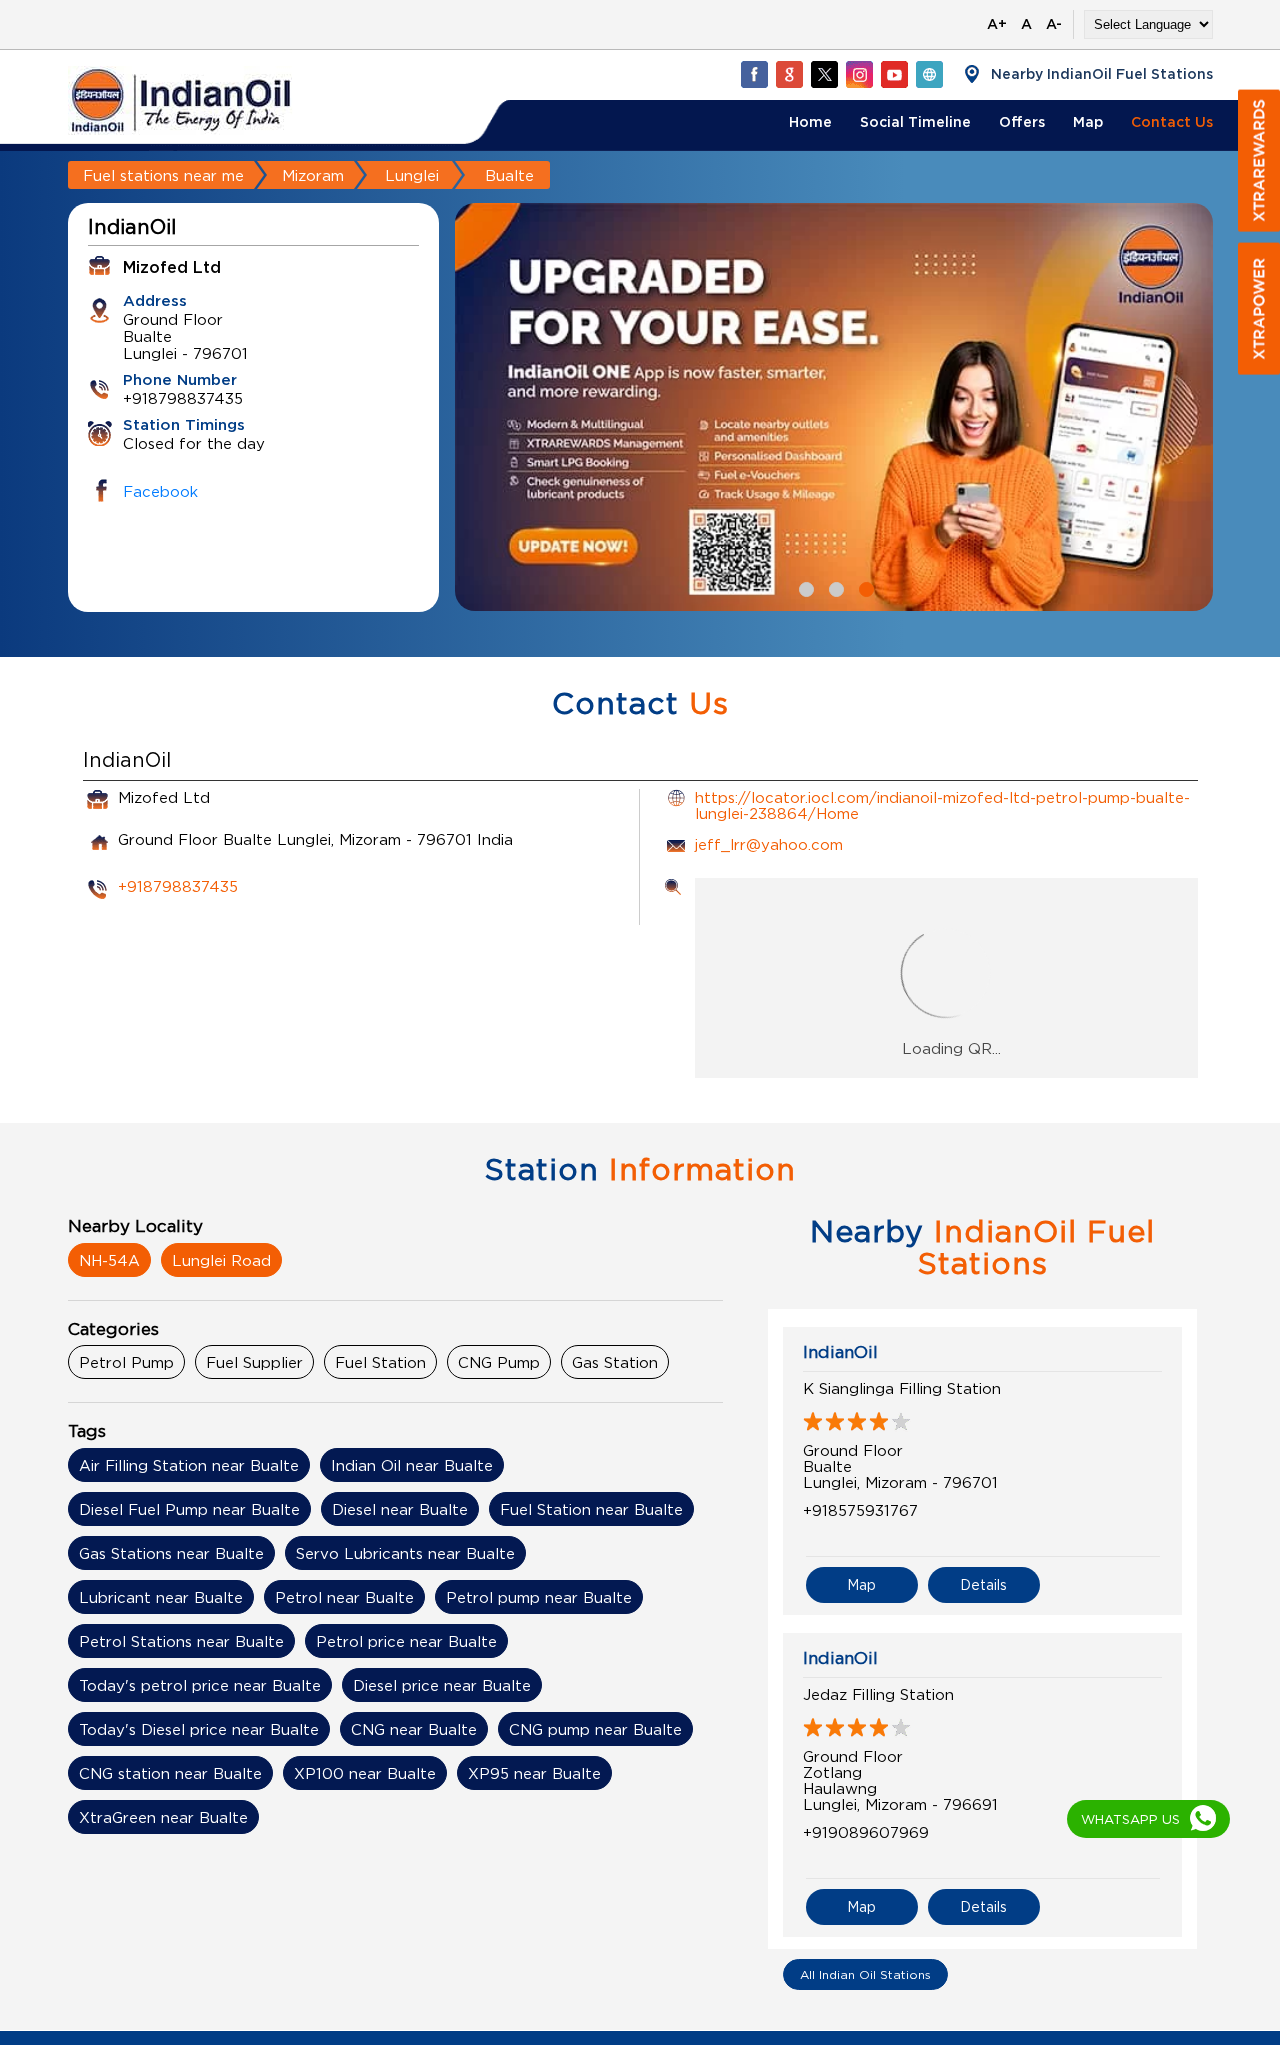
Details (983, 1584)
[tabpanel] (834, 407)
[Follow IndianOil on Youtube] (894, 74)
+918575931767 (860, 1510)
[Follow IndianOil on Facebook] (754, 74)
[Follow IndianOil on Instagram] (859, 74)
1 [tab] (804, 587)
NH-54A (109, 1260)
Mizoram (313, 175)
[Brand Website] (929, 74)
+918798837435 (178, 886)
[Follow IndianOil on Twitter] (824, 74)
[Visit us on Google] (789, 74)
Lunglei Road (221, 1260)
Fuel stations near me (163, 175)
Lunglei (412, 175)
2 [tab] (834, 587)
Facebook (160, 491)
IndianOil (840, 1352)
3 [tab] (864, 587)
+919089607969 (866, 1832)
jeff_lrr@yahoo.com (769, 844)
